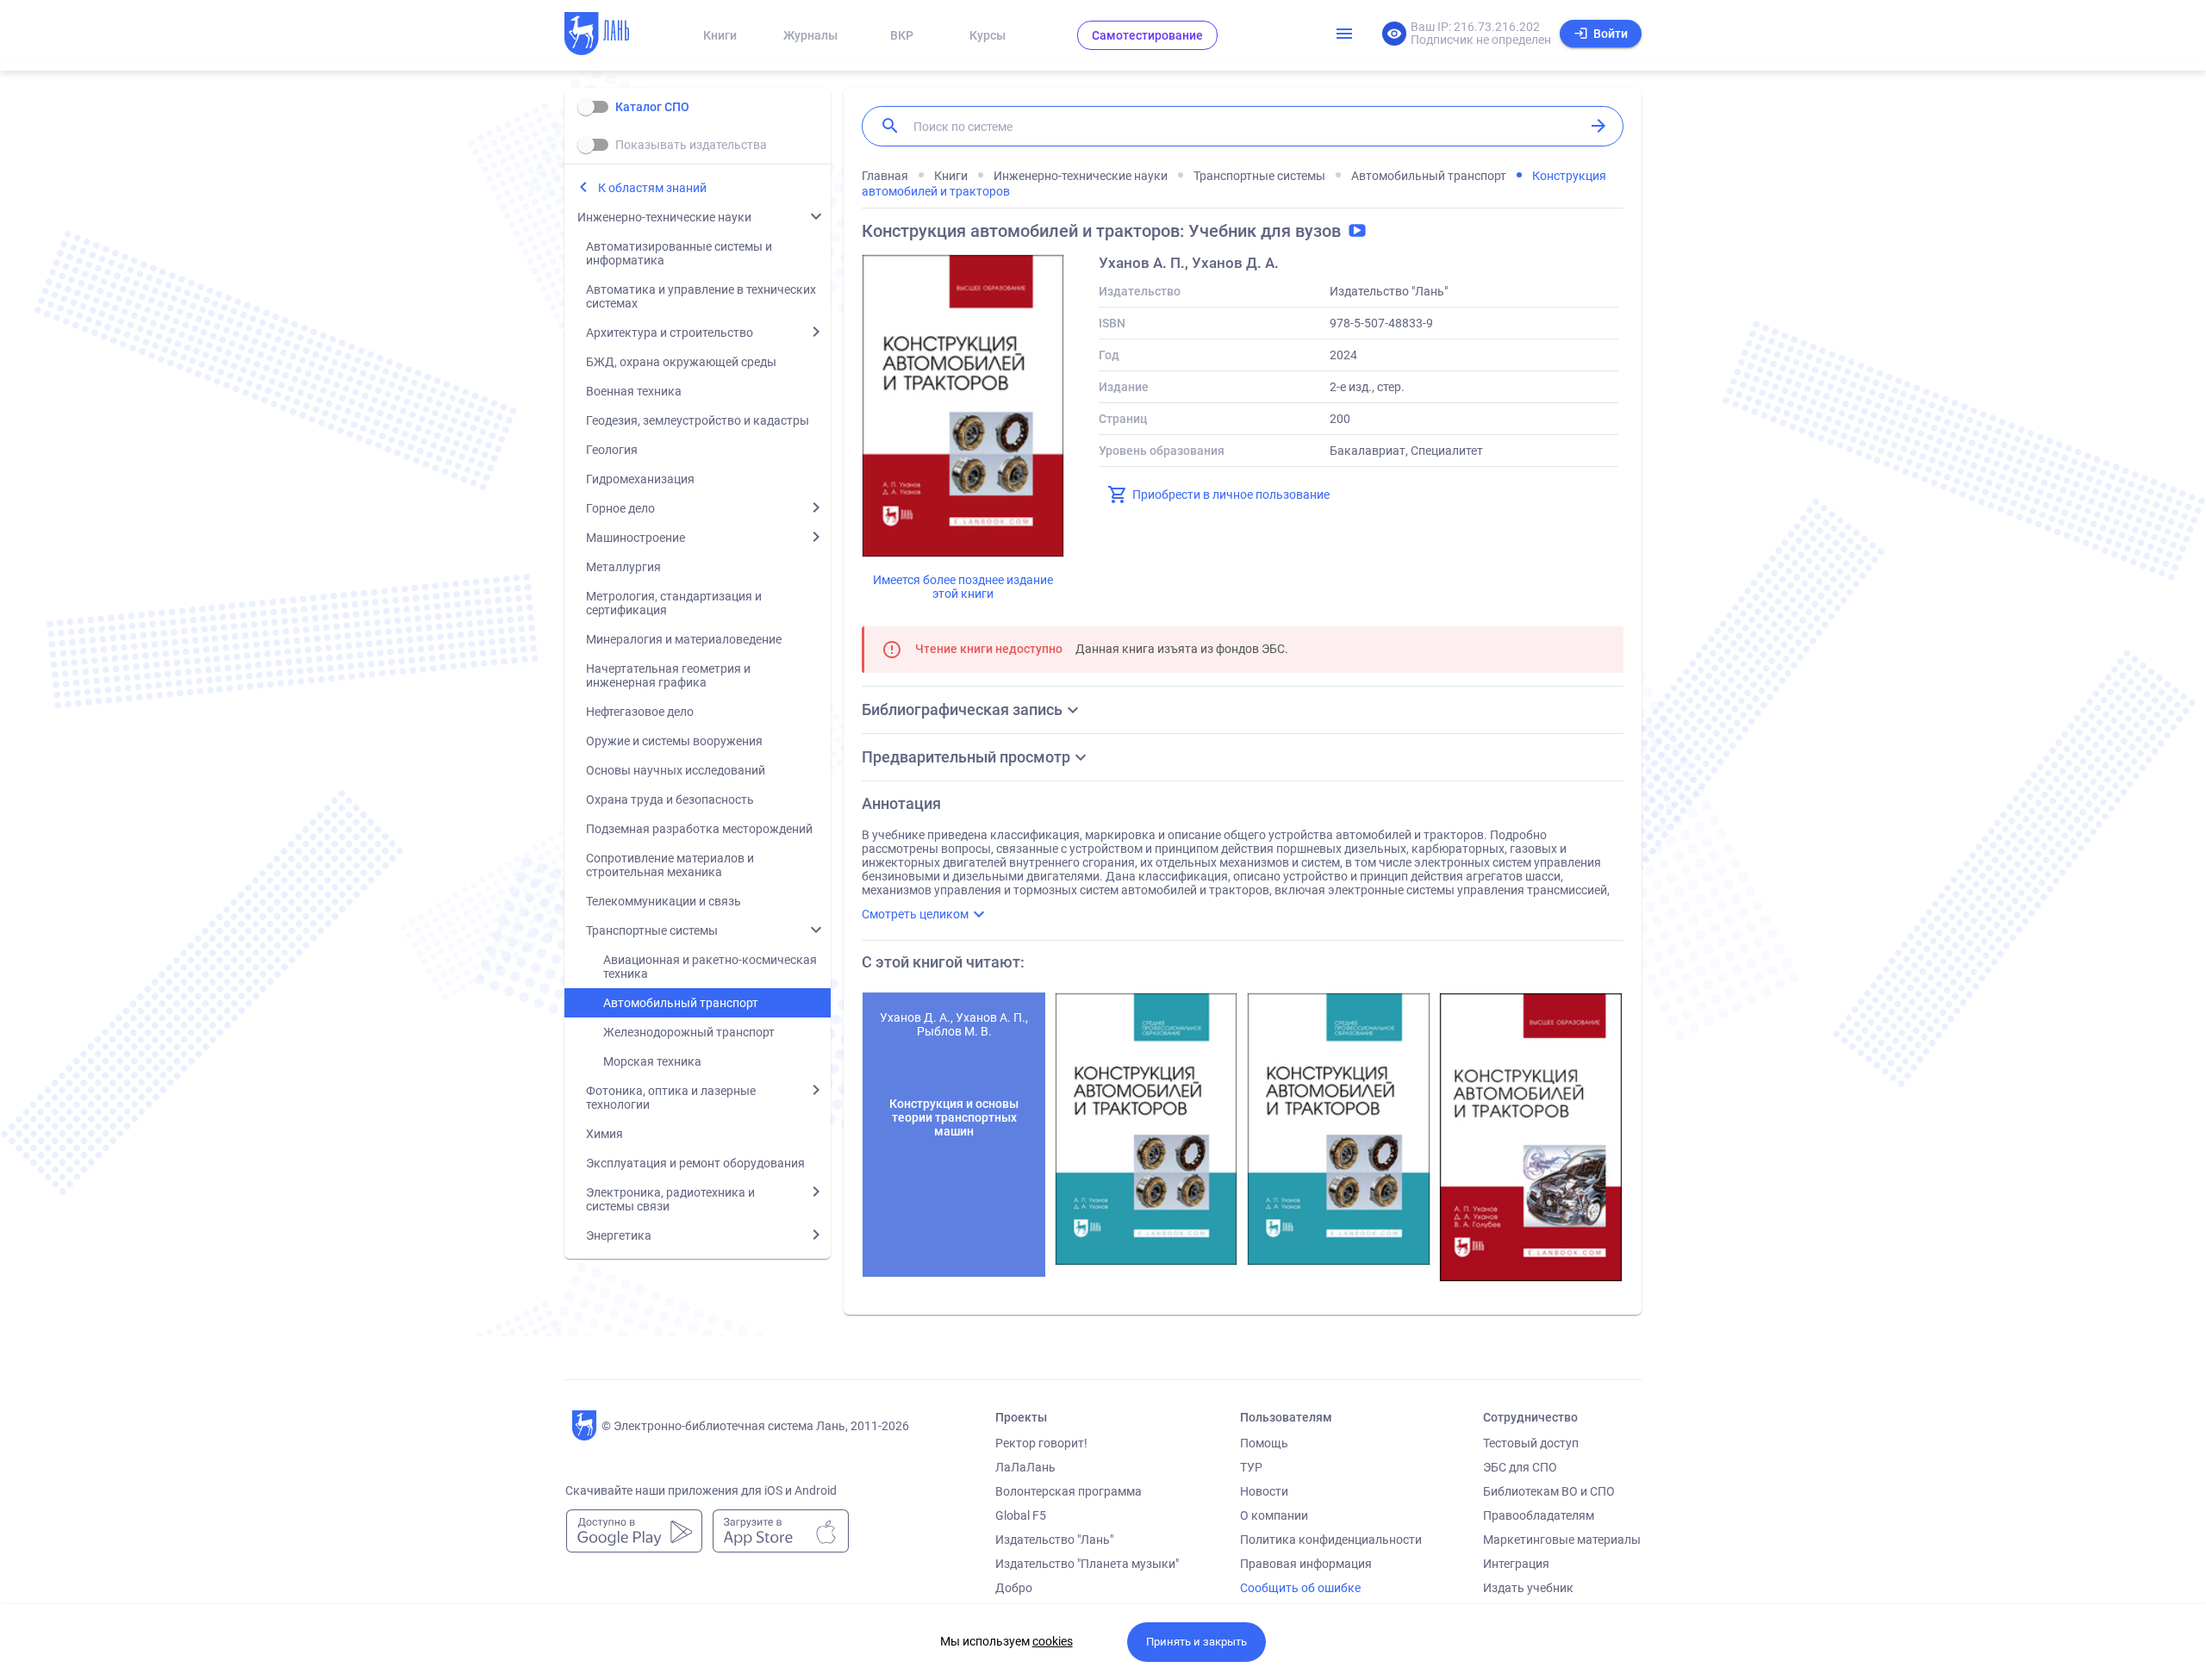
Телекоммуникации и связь (664, 901)
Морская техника (652, 1061)
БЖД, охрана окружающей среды (681, 362)
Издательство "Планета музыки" (1087, 1564)
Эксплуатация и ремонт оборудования (695, 1163)
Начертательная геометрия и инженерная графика (668, 675)
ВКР (902, 35)
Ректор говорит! (1041, 1443)
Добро (1014, 1588)
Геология (612, 450)
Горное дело (620, 508)
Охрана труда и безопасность (670, 800)
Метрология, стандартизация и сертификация (674, 603)
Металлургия (623, 567)
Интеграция (1516, 1564)
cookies (1053, 1641)
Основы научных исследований (676, 770)
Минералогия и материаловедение (684, 639)
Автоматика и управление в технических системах (701, 296)
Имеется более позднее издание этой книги (963, 587)
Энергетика (619, 1235)
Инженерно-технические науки (664, 217)
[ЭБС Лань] (613, 35)
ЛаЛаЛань (1025, 1467)
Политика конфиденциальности (1331, 1540)
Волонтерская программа (1069, 1491)
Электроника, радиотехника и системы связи (670, 1199)
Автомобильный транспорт (681, 1003)
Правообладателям (1539, 1515)
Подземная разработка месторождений (699, 829)
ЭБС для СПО (1520, 1467)
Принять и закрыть (1196, 1642)
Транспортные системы (652, 930)
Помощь (1264, 1443)
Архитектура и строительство (670, 333)
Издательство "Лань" (1054, 1540)
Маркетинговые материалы (1562, 1540)
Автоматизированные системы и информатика (679, 253)
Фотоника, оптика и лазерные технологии (671, 1098)
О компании (1274, 1515)
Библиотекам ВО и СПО (1549, 1491)
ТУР (1251, 1467)
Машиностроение (636, 538)
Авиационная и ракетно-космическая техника (710, 967)
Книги (720, 35)
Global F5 (1021, 1515)
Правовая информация (1306, 1564)
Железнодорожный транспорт (689, 1032)
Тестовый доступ (1531, 1443)
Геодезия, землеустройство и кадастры (698, 420)
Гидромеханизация (640, 479)
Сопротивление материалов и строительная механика (670, 865)
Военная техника (634, 391)
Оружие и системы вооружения (674, 741)
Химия (604, 1134)
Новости (1264, 1491)
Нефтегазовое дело (640, 712)
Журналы (810, 35)
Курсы (988, 35)
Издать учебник (1528, 1588)
